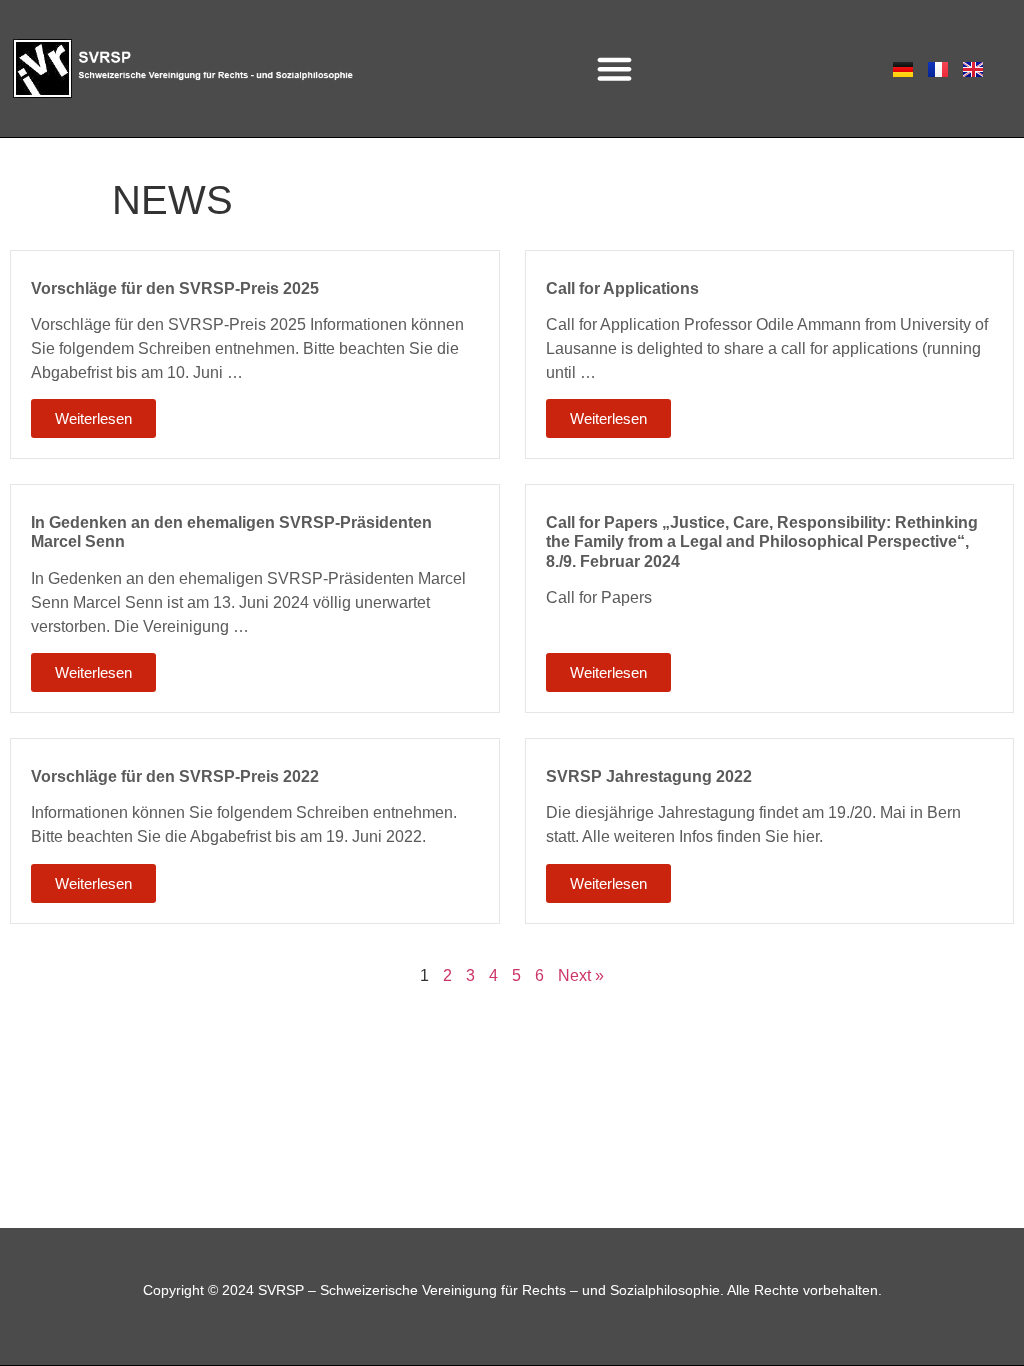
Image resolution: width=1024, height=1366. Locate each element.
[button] (615, 69)
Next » (581, 975)
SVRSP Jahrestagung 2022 (649, 776)
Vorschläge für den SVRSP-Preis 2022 (175, 776)
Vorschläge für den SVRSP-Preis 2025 (175, 288)
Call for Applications (622, 288)
